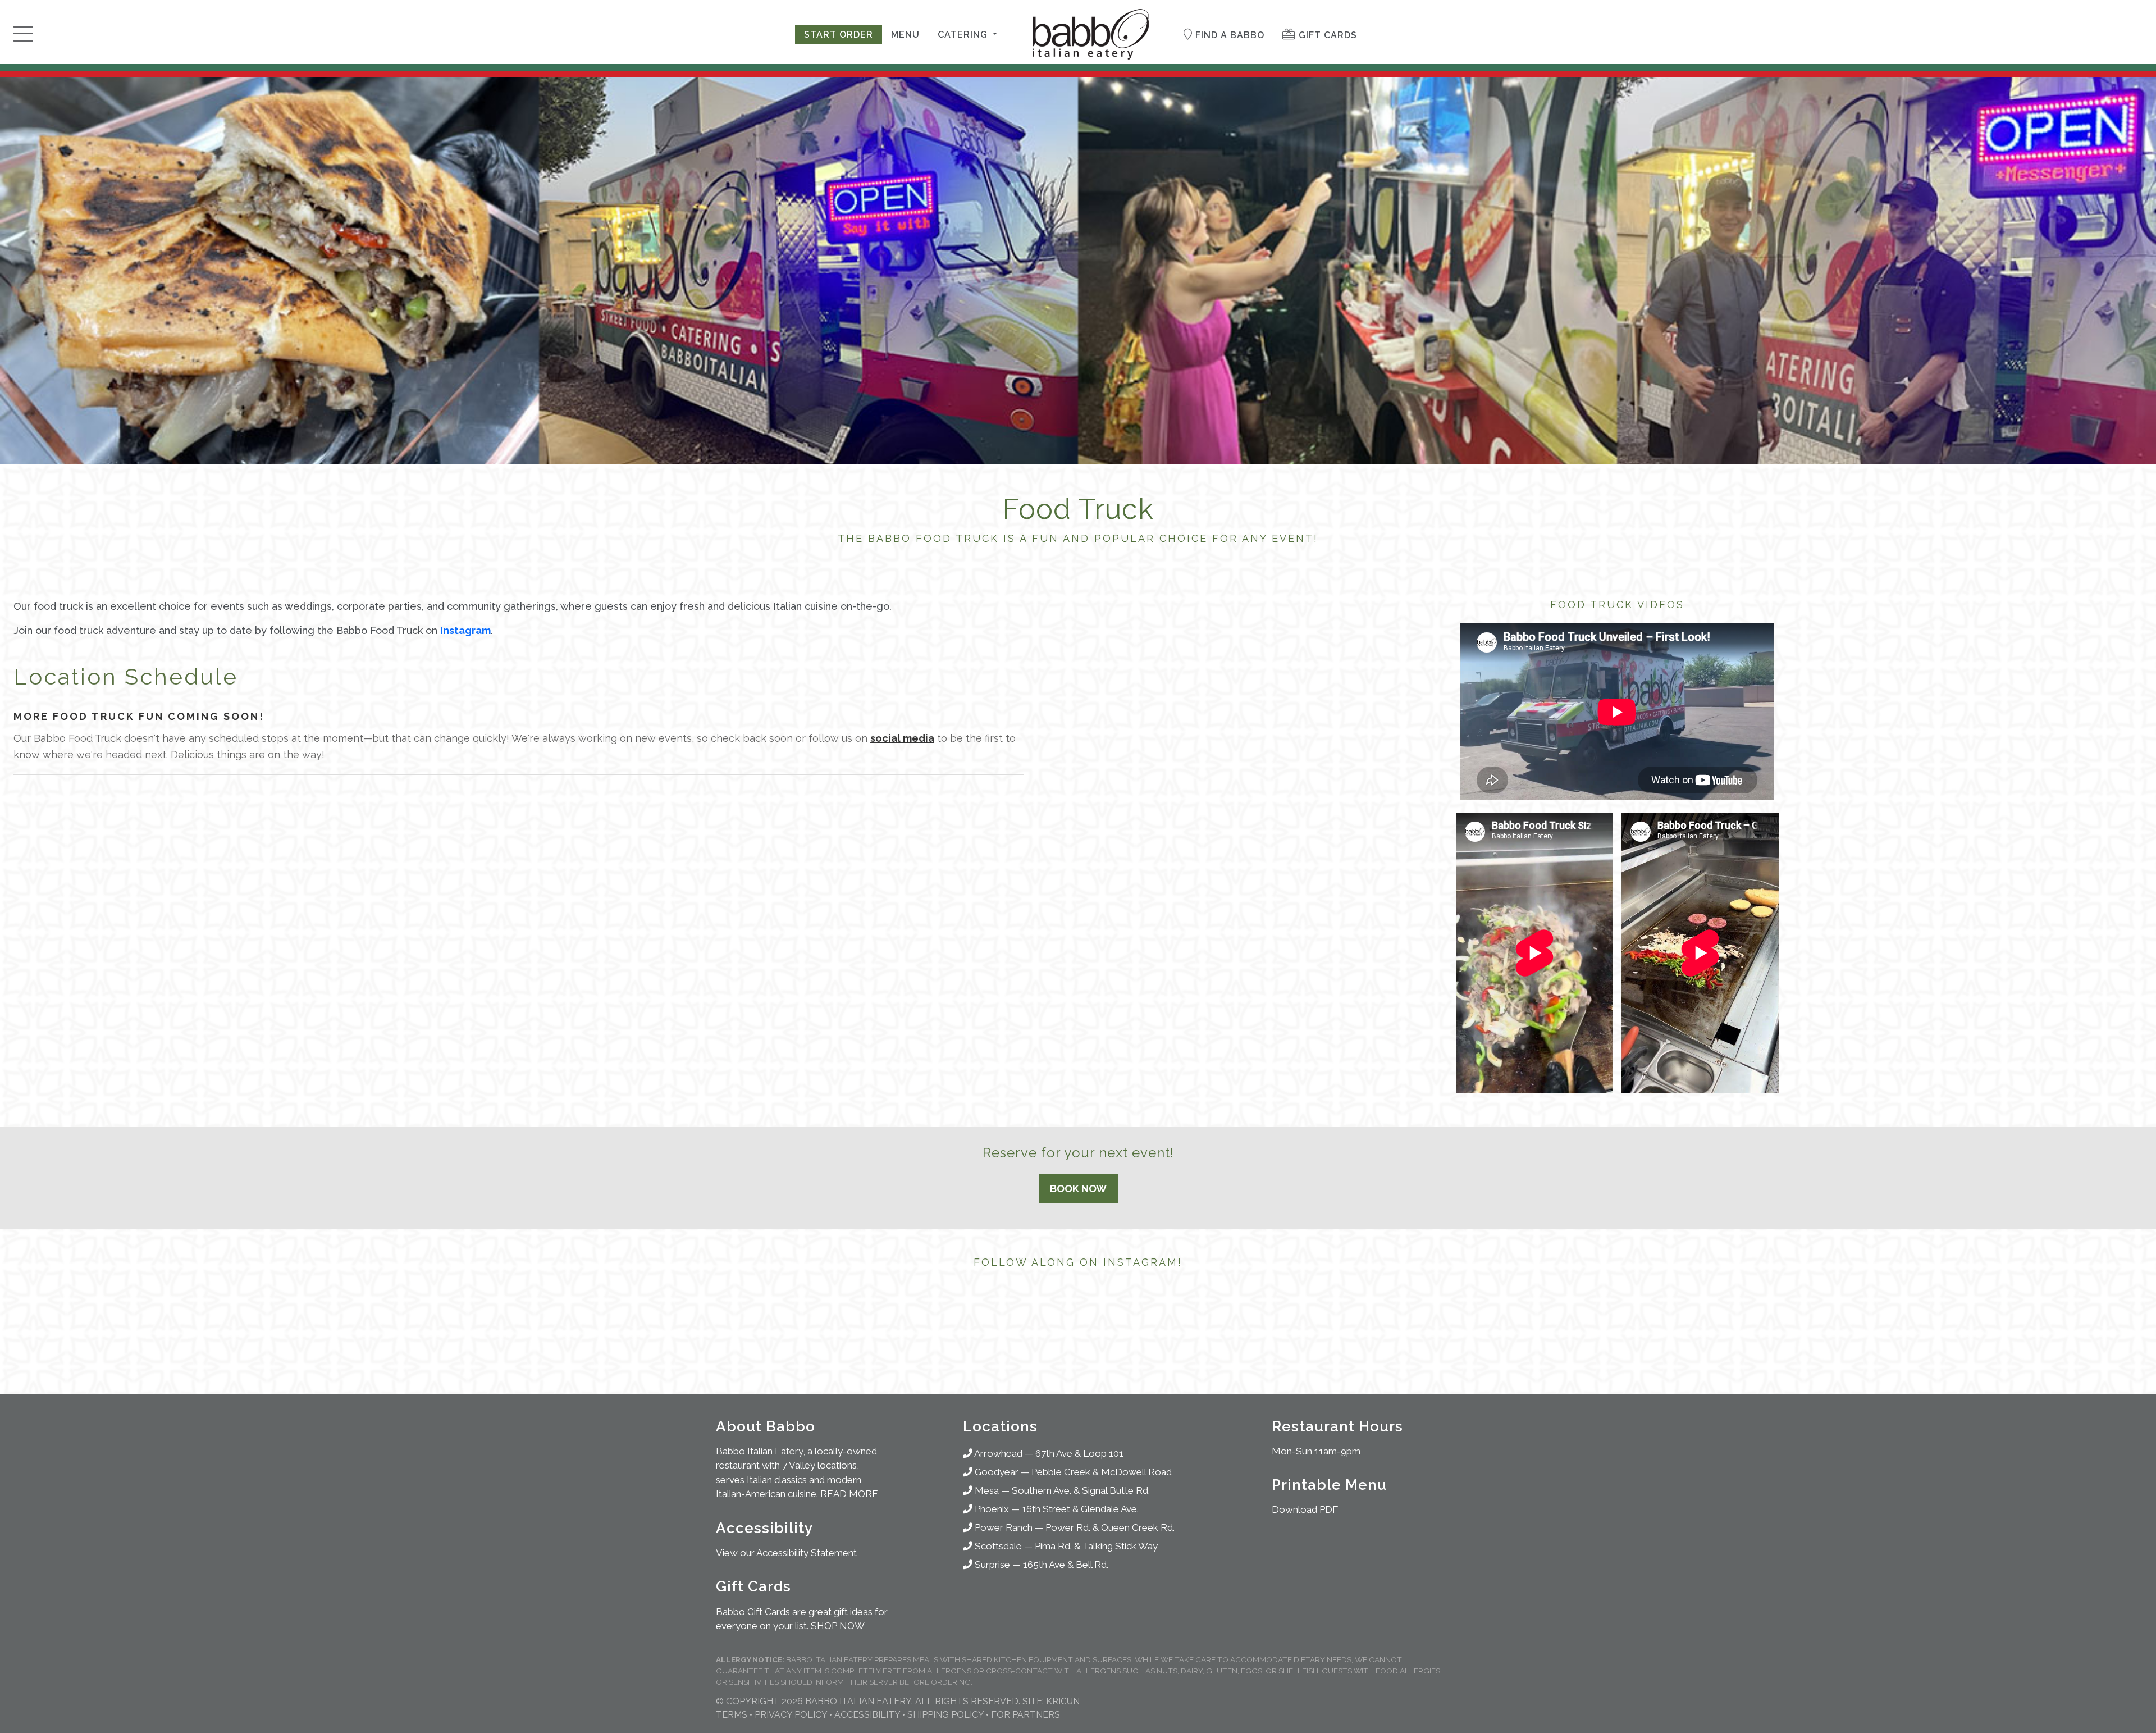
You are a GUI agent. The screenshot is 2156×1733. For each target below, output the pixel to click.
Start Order (839, 35)
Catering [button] (964, 35)
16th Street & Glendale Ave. (1080, 1509)
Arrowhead (997, 1453)
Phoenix (991, 1509)
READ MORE (849, 1494)
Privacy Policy (791, 1715)
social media (902, 738)
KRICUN (1063, 1701)
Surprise (991, 1565)
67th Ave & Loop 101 (1079, 1453)
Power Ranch (1002, 1527)
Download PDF (1305, 1509)
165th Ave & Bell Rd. (1066, 1565)
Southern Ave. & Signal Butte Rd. (1081, 1490)
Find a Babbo (1228, 35)
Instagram (465, 630)
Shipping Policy (945, 1715)
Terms (732, 1715)
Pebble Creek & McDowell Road (1102, 1472)
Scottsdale (997, 1546)
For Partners (1026, 1715)
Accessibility (867, 1715)
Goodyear (995, 1472)
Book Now (1078, 1189)
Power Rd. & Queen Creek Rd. (1110, 1527)
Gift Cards (1326, 35)
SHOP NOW (838, 1626)
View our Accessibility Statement (786, 1553)
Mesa (986, 1490)
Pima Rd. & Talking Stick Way (1096, 1546)
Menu (905, 35)
